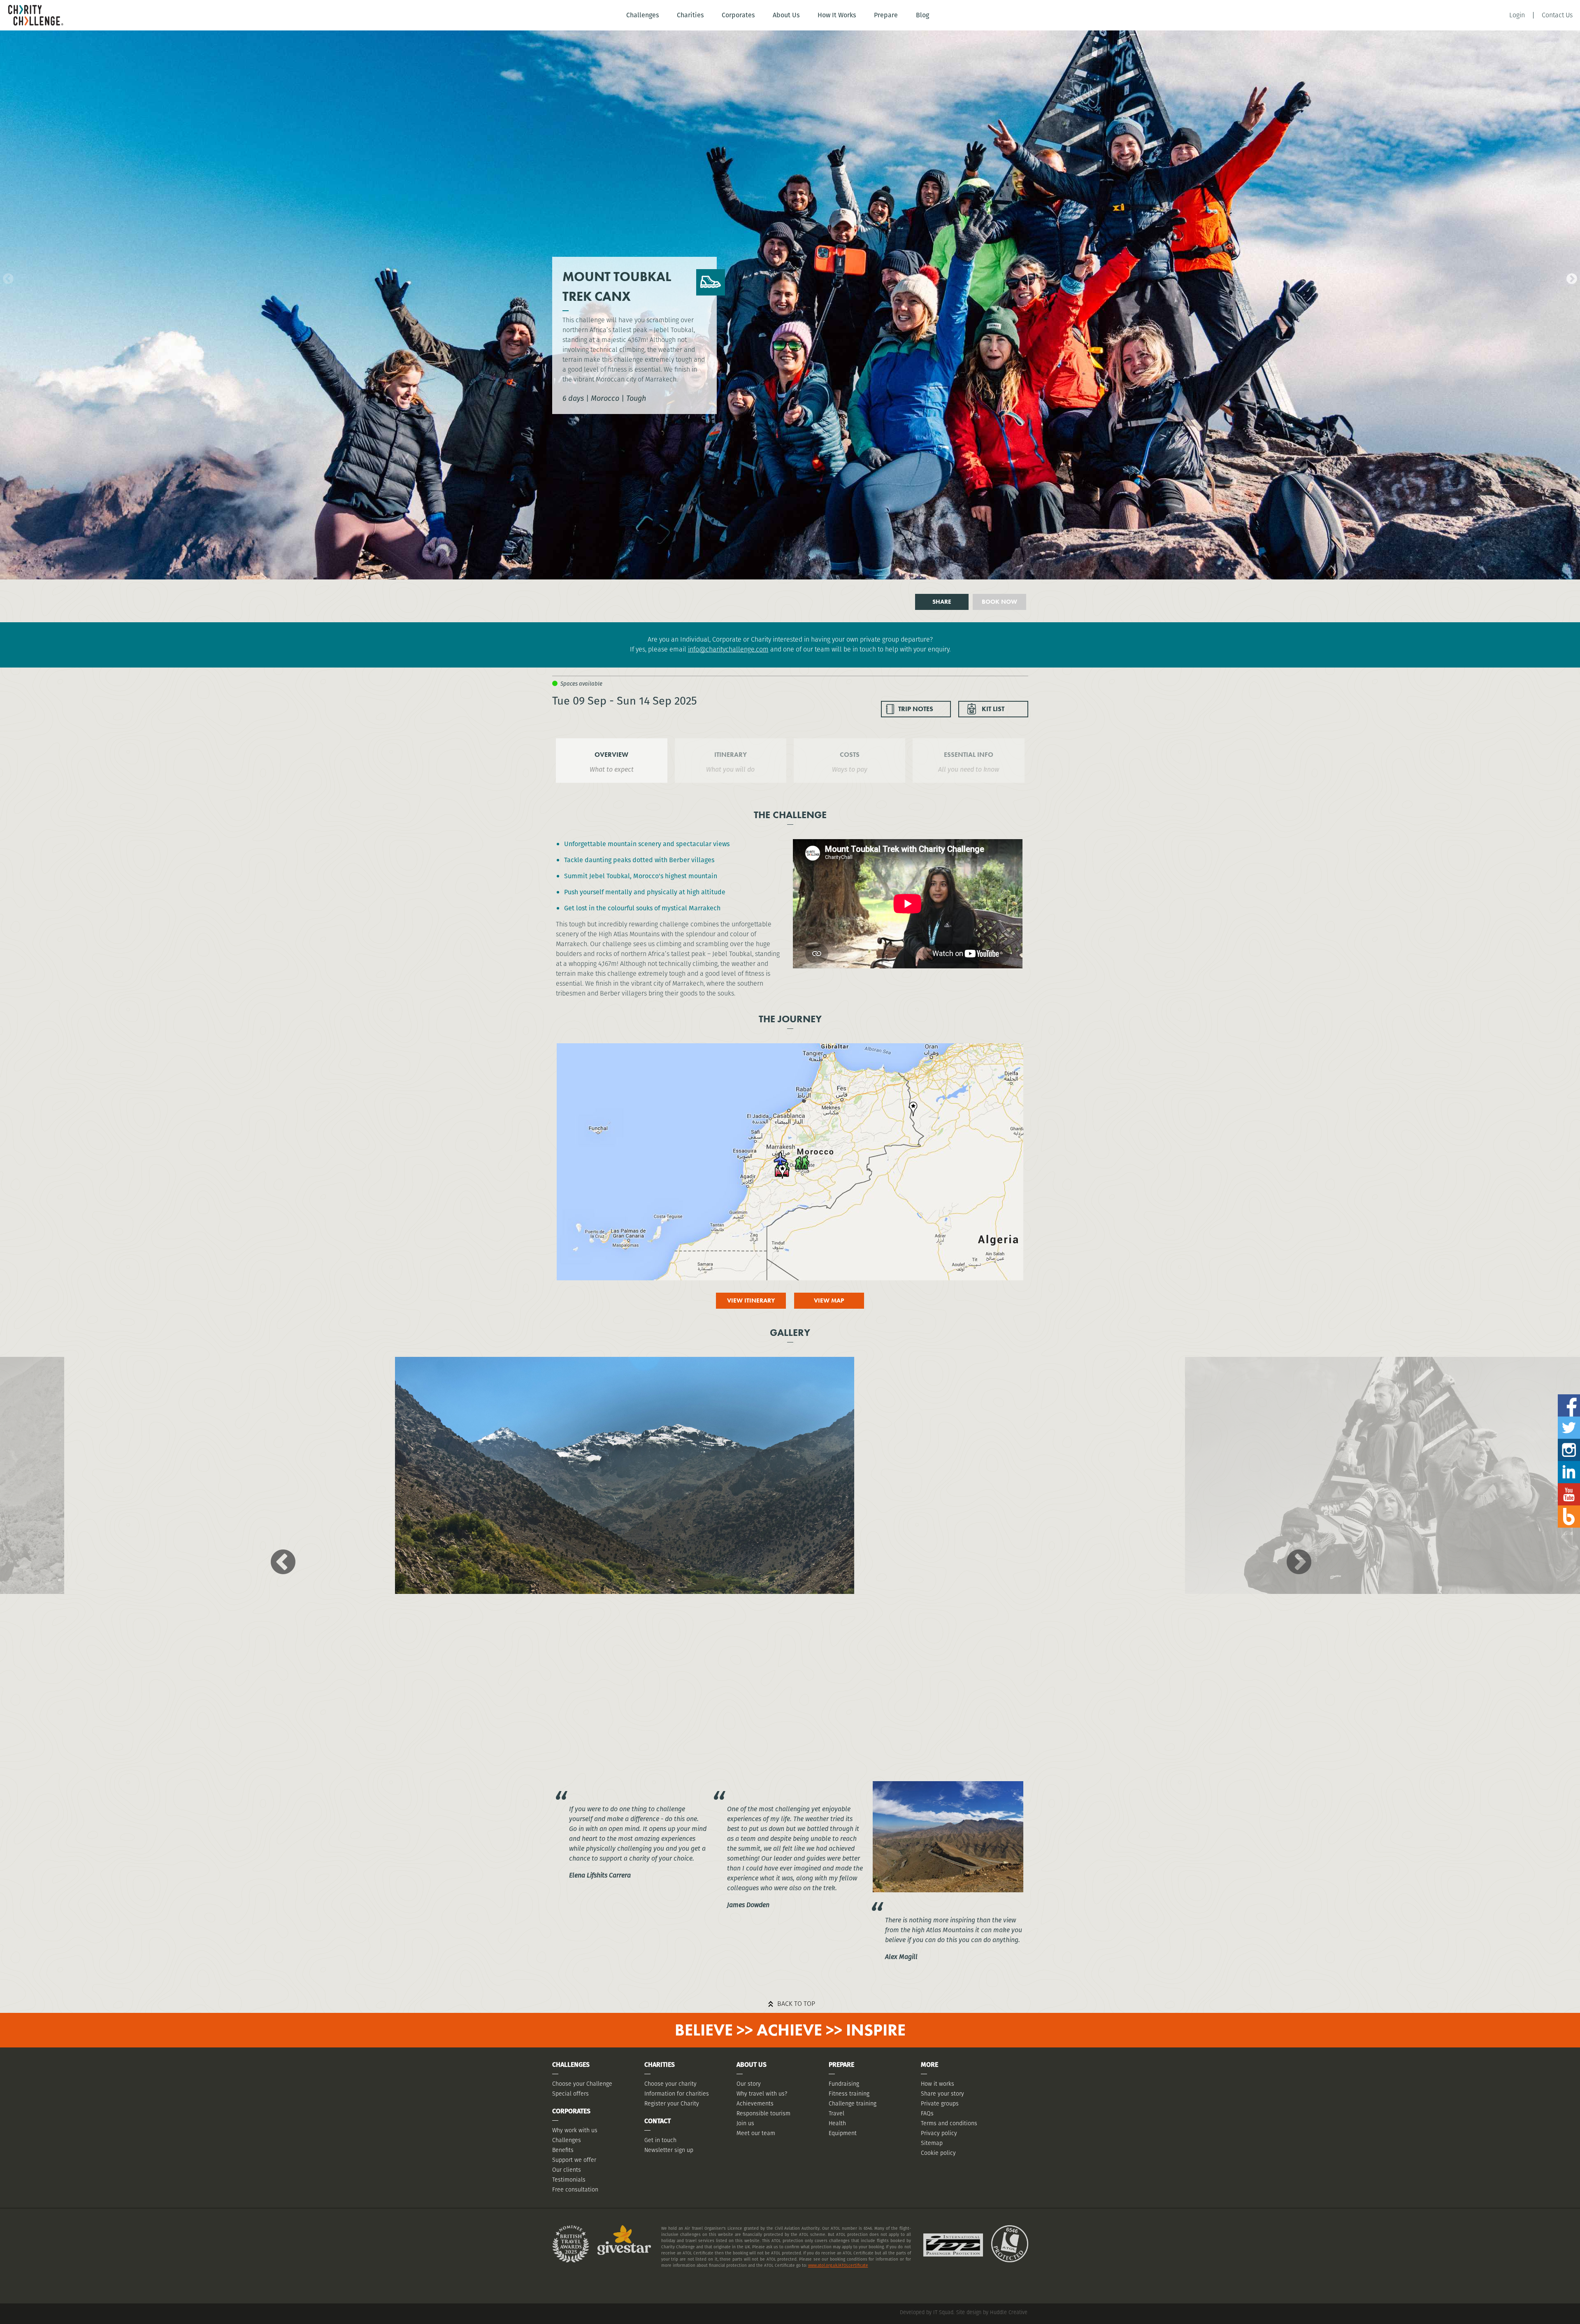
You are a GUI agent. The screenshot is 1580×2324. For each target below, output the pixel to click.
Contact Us (1557, 15)
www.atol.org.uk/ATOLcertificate (838, 2265)
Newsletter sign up (669, 2150)
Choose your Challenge (582, 2084)
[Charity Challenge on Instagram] (1569, 1442)
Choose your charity (670, 2084)
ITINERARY (731, 755)
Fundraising (844, 2084)
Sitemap (932, 2143)
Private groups (940, 2103)
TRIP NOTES (916, 709)
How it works (938, 2084)
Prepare (886, 15)
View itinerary (751, 1300)
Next (1570, 277)
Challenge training (853, 2103)
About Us (786, 15)
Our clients (567, 2170)
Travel (836, 2113)
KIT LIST (993, 709)
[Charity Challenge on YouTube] (1569, 1486)
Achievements (755, 2103)
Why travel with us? (762, 2094)
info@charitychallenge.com (728, 649)
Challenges (642, 15)
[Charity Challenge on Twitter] (1569, 1420)
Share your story (942, 2094)
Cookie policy (938, 2153)
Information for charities (677, 2094)
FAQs (927, 2113)
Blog (922, 15)
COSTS (850, 755)
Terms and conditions (949, 2123)
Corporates (738, 15)
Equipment (843, 2133)
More (929, 2065)
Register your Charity (672, 2103)
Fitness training (849, 2094)
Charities (690, 15)
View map (829, 1300)
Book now (999, 602)
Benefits (563, 2150)
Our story (749, 2084)
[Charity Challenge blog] (1569, 1509)
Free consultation (575, 2189)
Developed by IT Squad (927, 2312)
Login (1517, 15)
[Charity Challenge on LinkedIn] (1569, 1464)
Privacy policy (939, 2133)
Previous (6, 277)
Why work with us (575, 2130)
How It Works (837, 15)
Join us (745, 2123)
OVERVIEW (611, 755)
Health (837, 2123)
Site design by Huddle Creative (992, 2312)
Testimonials (569, 2180)
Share (942, 602)
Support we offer (574, 2160)
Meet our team (756, 2133)
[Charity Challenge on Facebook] (1569, 1397)
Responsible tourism (763, 2113)
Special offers (570, 2094)
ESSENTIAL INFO (969, 755)
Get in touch (660, 2140)
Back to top (796, 2004)
